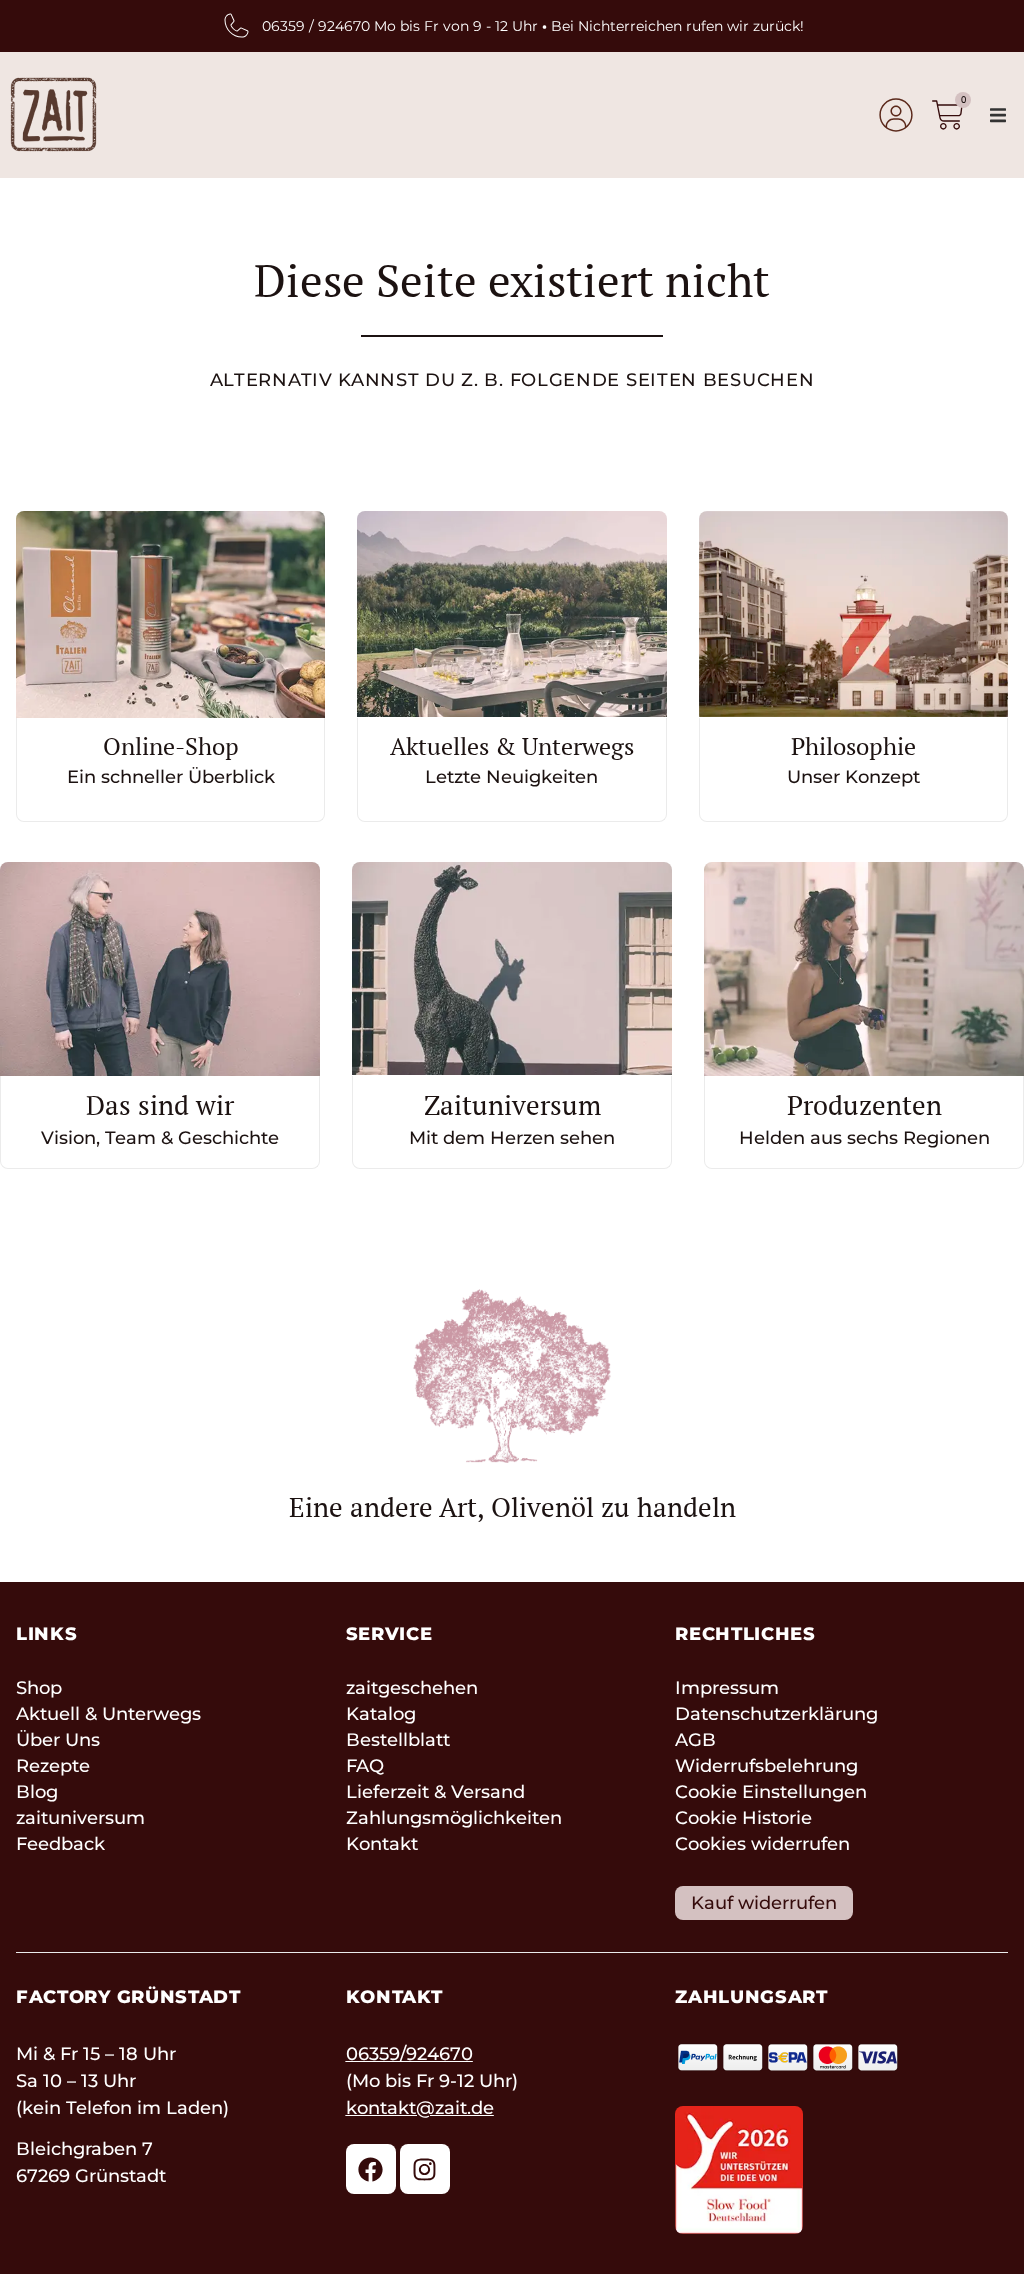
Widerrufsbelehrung (766, 1766)
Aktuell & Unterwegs (108, 1714)
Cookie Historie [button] (743, 1818)
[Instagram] (425, 2169)
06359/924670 (409, 2054)
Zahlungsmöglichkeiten (454, 1818)
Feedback (60, 1844)
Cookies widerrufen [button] (762, 1844)
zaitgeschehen (412, 1688)
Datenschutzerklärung (776, 1714)
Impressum (727, 1688)
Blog (37, 1792)
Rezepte (53, 1766)
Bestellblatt (398, 1740)
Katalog (381, 1714)
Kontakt (382, 1844)
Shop (39, 1688)
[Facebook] (371, 2169)
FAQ (365, 1766)
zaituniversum (80, 1818)
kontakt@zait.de (420, 2108)
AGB (695, 1740)
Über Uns (58, 1740)
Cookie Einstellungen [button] (771, 1792)
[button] (998, 115)
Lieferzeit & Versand (435, 1792)
